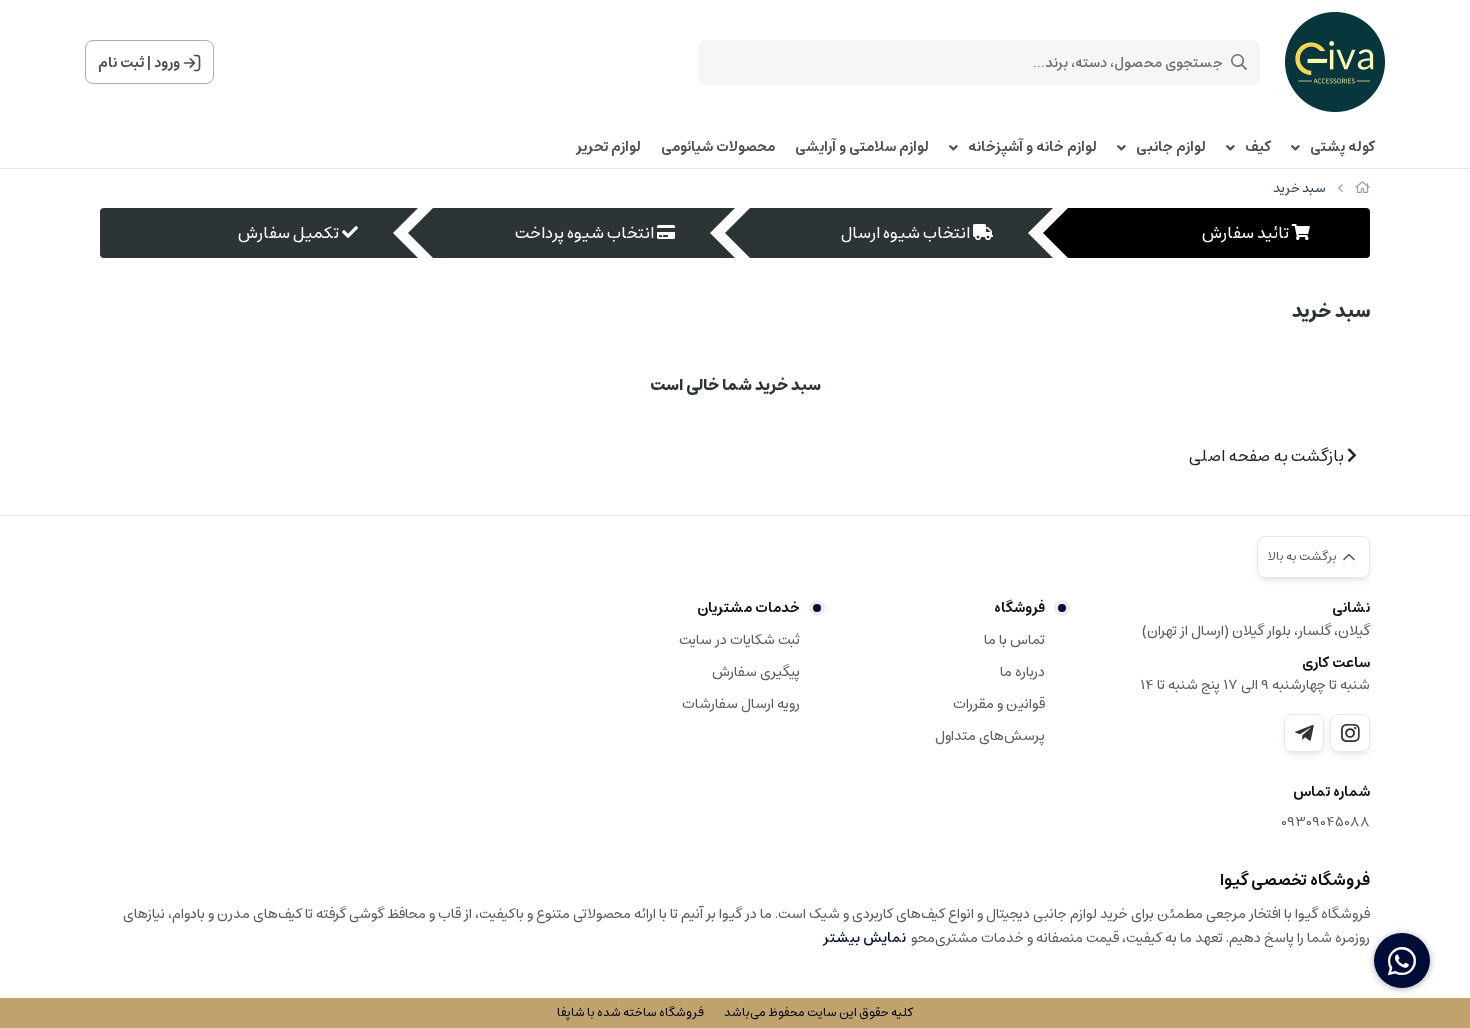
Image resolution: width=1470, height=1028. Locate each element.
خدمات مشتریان (748, 608)
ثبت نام (121, 63)
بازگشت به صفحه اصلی (1268, 456)
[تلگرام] (1304, 733)
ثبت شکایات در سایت (739, 640)
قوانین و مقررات (999, 704)
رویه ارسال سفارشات (741, 704)
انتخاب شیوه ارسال (905, 233)
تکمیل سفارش (288, 233)
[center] (1239, 62)
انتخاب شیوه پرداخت (584, 233)
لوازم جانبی (1171, 147)
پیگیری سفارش (756, 672)
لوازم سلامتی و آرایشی (862, 147)
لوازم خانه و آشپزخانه (1032, 147)
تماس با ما (1014, 640)
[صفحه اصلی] (1362, 188)
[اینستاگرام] (1350, 733)
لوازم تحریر (608, 147)
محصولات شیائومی (718, 147)
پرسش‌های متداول (990, 736)
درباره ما (1022, 672)
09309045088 (1325, 822)
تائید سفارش (1245, 233)
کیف (1258, 147)
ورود (167, 63)
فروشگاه (1019, 608)
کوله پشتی (1342, 147)
